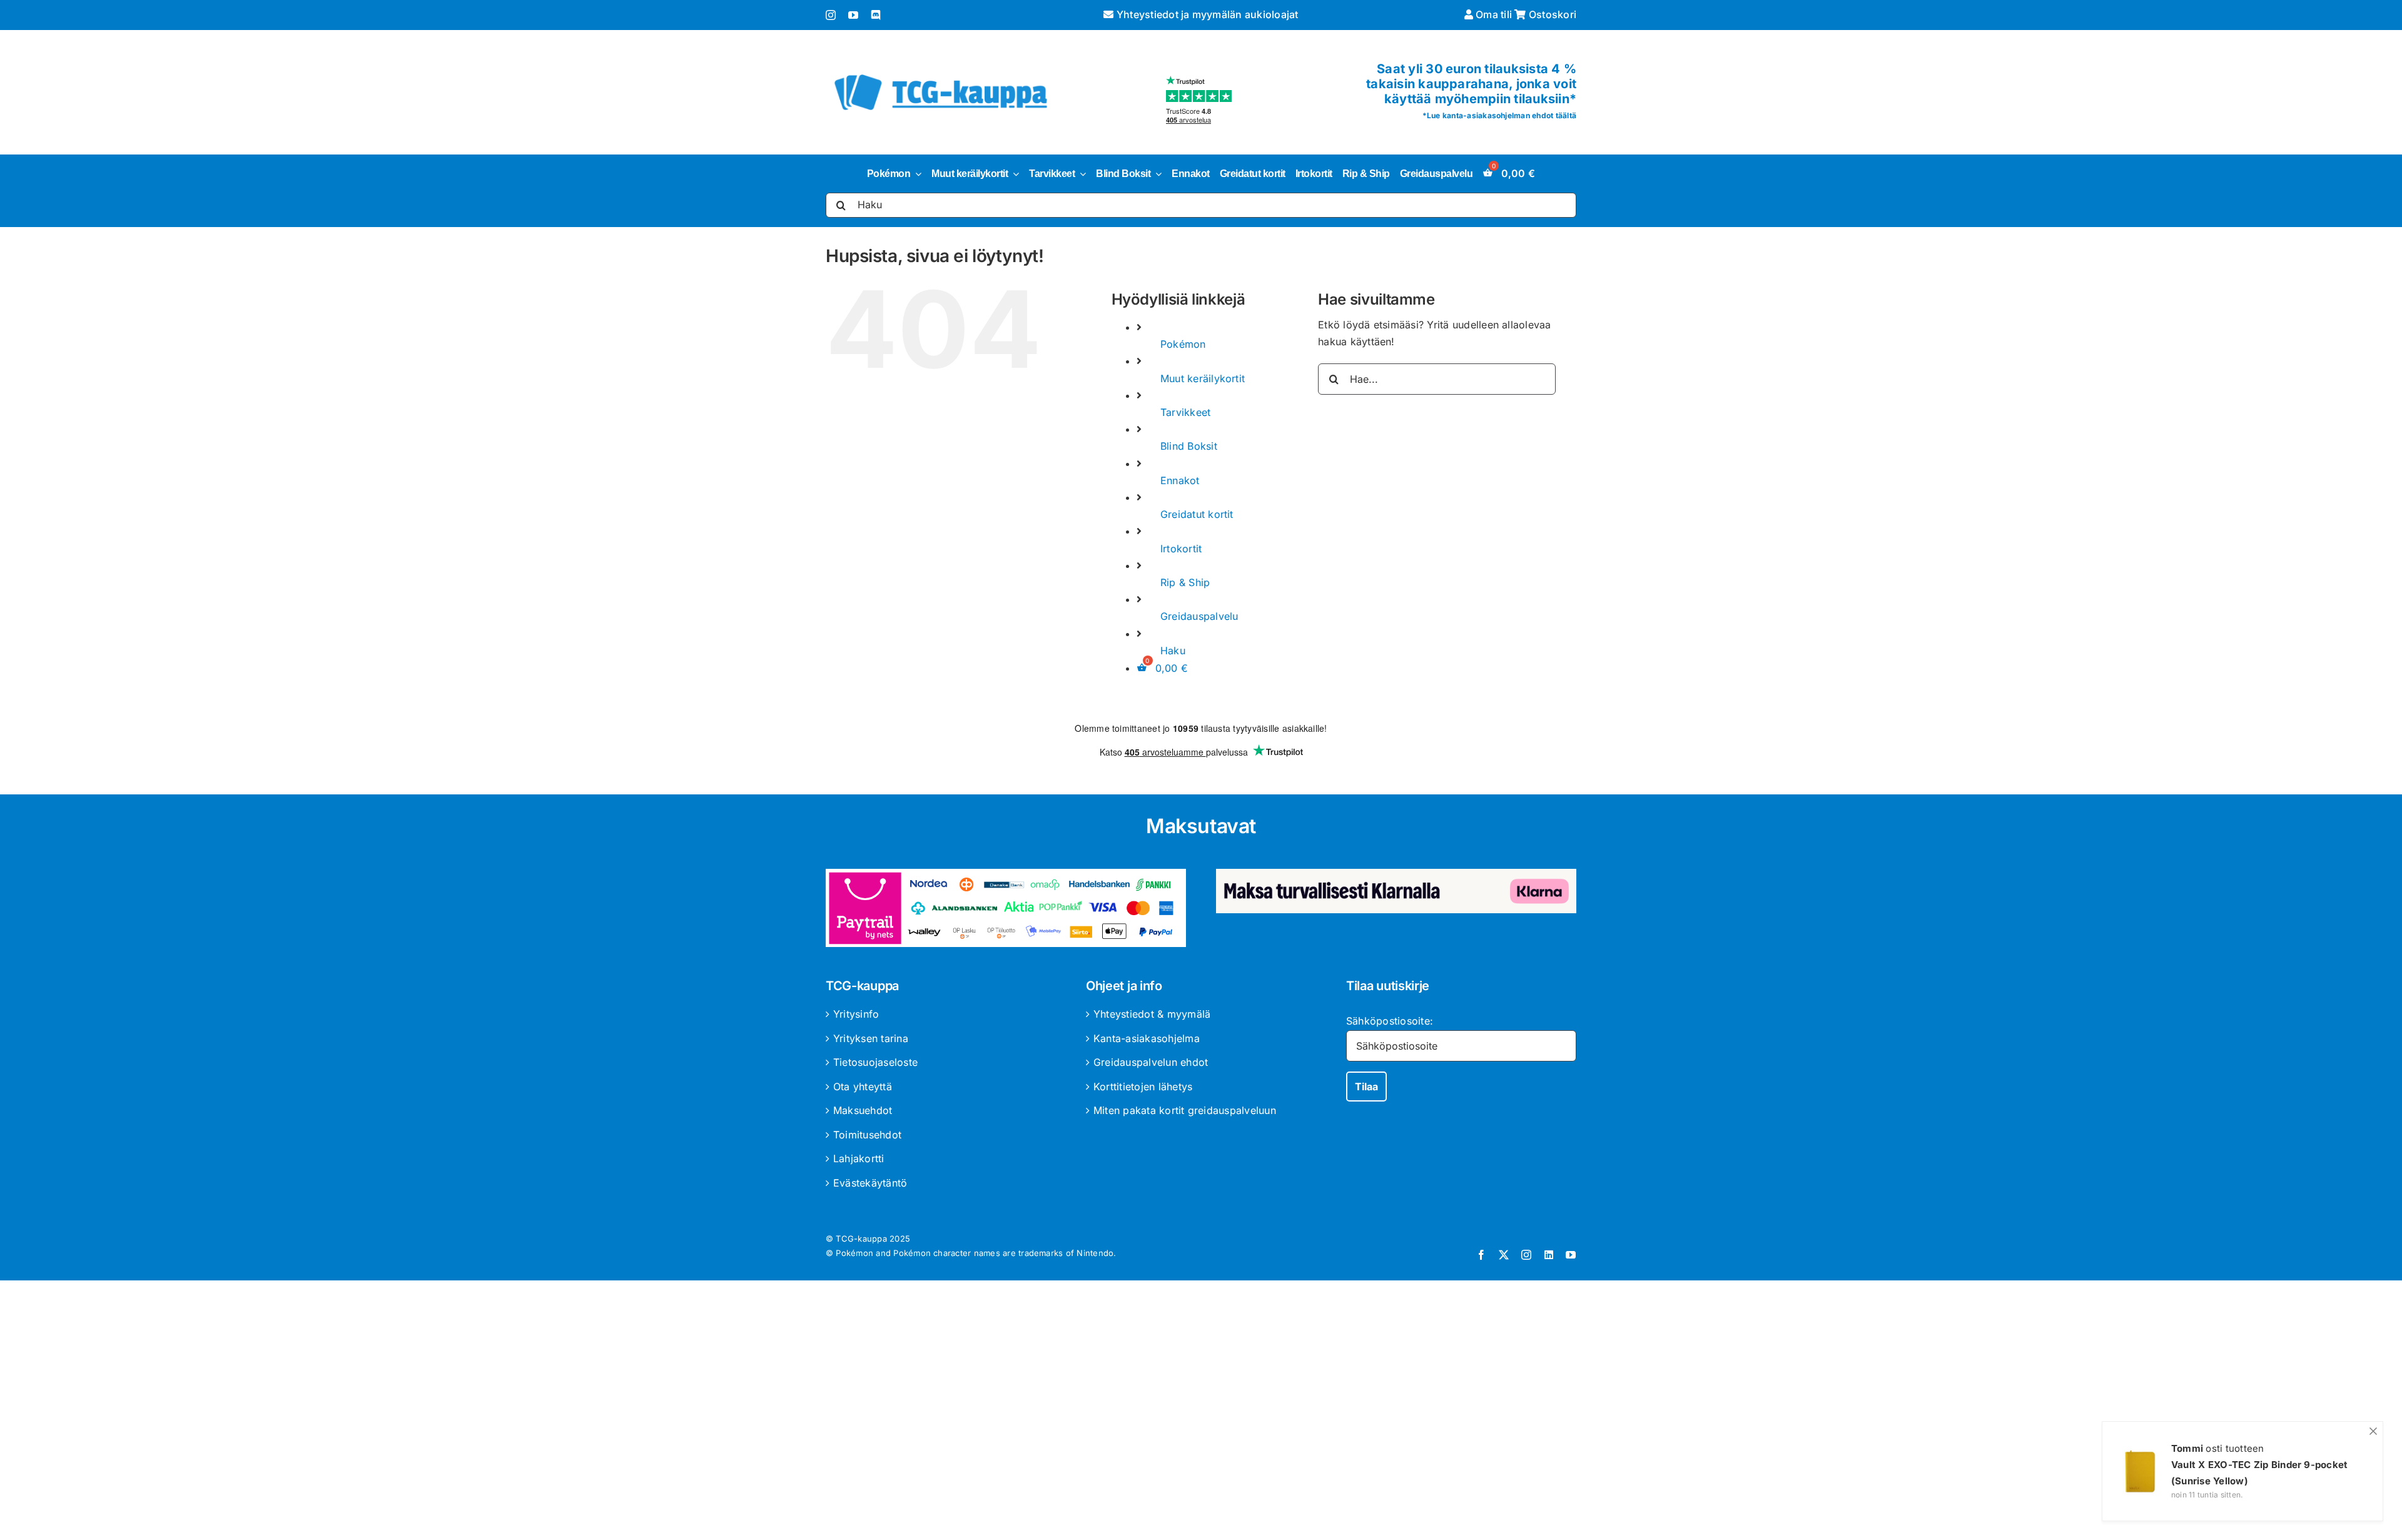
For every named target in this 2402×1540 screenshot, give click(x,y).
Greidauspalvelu (1199, 616)
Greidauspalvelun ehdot (1151, 1062)
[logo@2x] (941, 72)
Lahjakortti (859, 1158)
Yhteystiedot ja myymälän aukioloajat (1206, 14)
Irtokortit (1181, 549)
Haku (1173, 651)
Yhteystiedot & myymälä (1152, 1014)
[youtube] (853, 15)
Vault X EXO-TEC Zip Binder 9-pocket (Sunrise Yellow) (2259, 1473)
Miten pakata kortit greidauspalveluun (1185, 1110)
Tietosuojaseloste (875, 1062)
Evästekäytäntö (870, 1183)
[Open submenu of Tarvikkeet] (1080, 174)
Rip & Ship (1185, 582)
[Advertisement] (1201, 1412)
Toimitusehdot (867, 1135)
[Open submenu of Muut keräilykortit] (1013, 174)
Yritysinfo (856, 1014)
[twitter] (1504, 1255)
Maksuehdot (863, 1110)
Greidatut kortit (1197, 514)
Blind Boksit (1189, 446)
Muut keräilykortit (1203, 378)
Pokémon (1183, 344)
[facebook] (1481, 1255)
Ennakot (1180, 480)
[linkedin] (1549, 1255)
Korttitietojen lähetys (1143, 1087)
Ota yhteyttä (863, 1087)
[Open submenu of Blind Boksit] (1156, 174)
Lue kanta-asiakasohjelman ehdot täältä (1502, 115)
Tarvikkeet (1185, 412)
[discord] (876, 15)
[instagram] (831, 15)
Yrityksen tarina (871, 1038)
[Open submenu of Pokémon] (916, 174)
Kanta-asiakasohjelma (1147, 1038)
